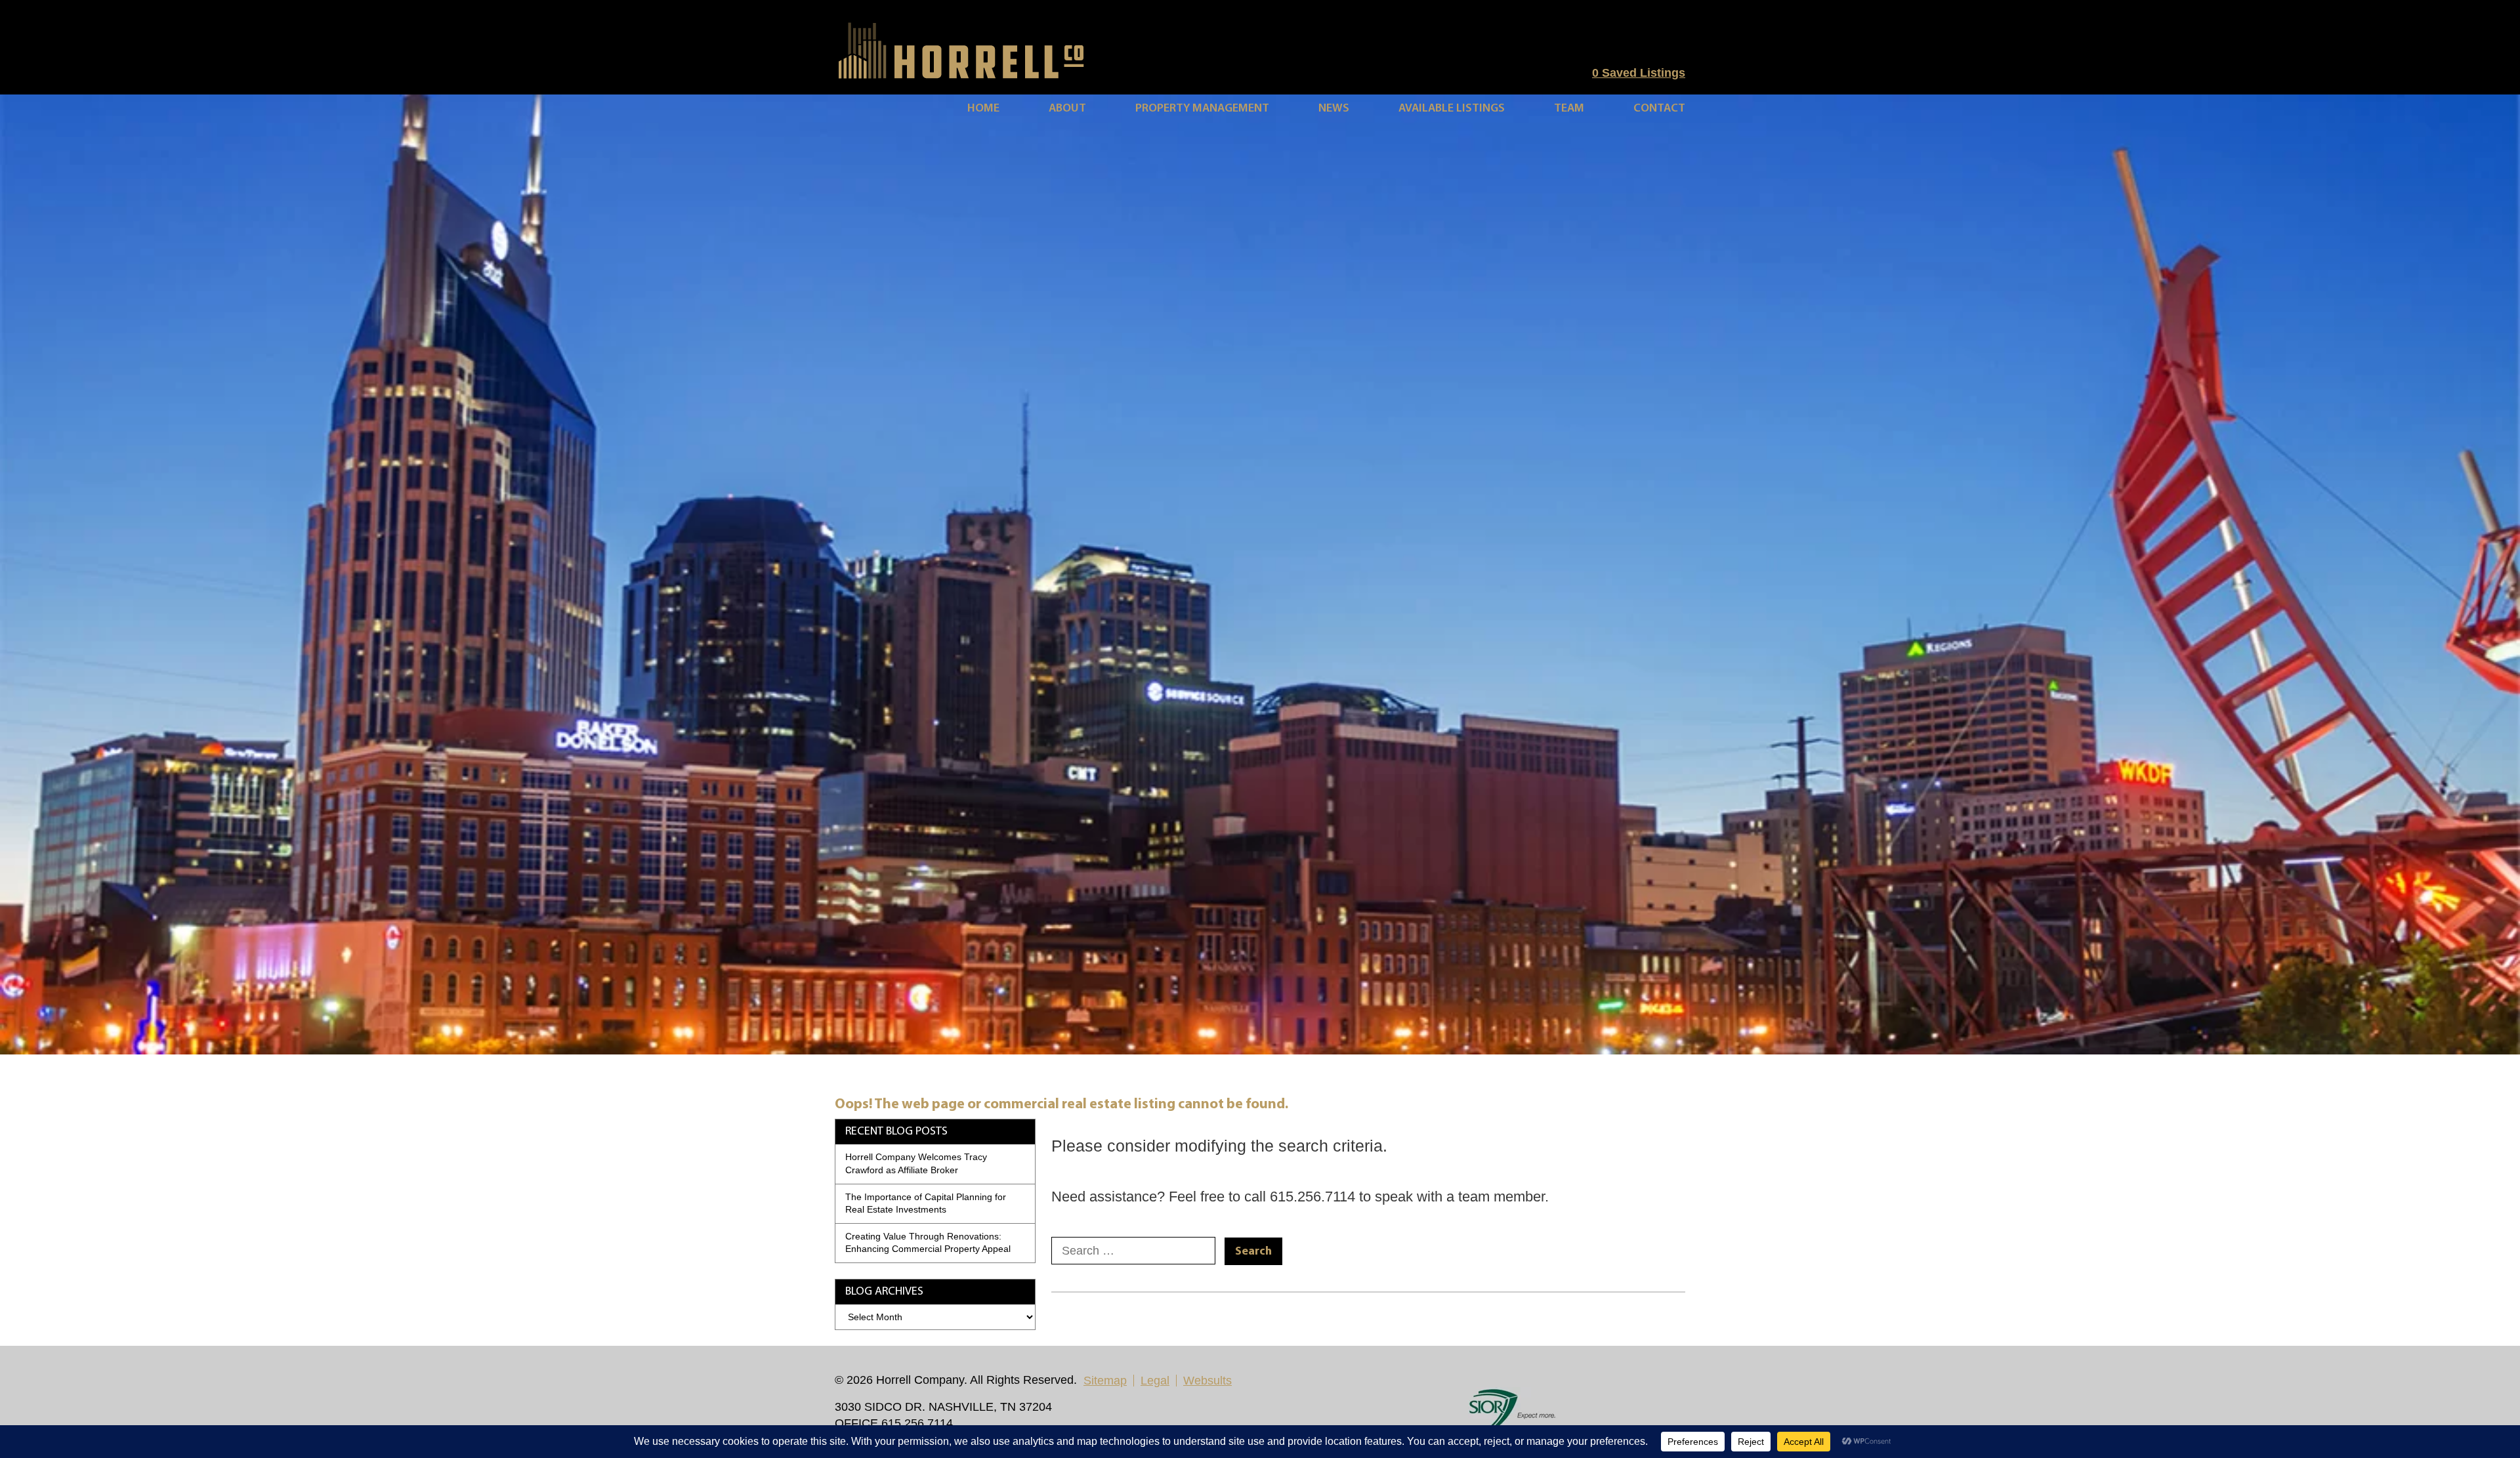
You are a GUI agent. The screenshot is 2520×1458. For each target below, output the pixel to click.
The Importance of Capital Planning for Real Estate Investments (926, 1203)
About (1067, 109)
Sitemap (1105, 1381)
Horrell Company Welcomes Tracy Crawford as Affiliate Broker (916, 1163)
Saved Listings (1639, 73)
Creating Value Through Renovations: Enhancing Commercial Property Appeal (928, 1243)
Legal (1155, 1381)
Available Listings (1452, 109)
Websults (1207, 1381)
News (1334, 109)
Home (983, 109)
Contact (1659, 109)
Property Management (1202, 109)
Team (1569, 109)
